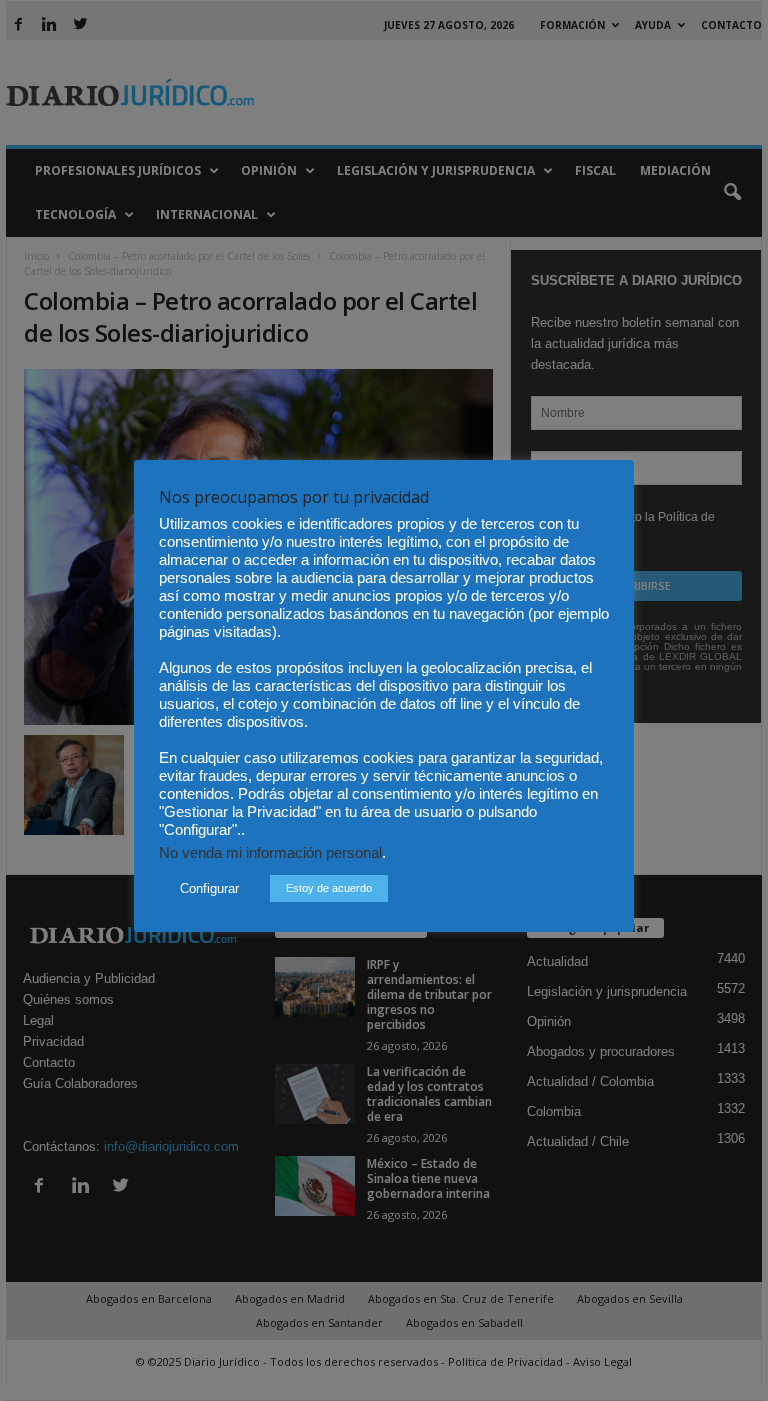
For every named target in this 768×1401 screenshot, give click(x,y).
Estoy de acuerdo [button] (329, 888)
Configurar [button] (209, 888)
